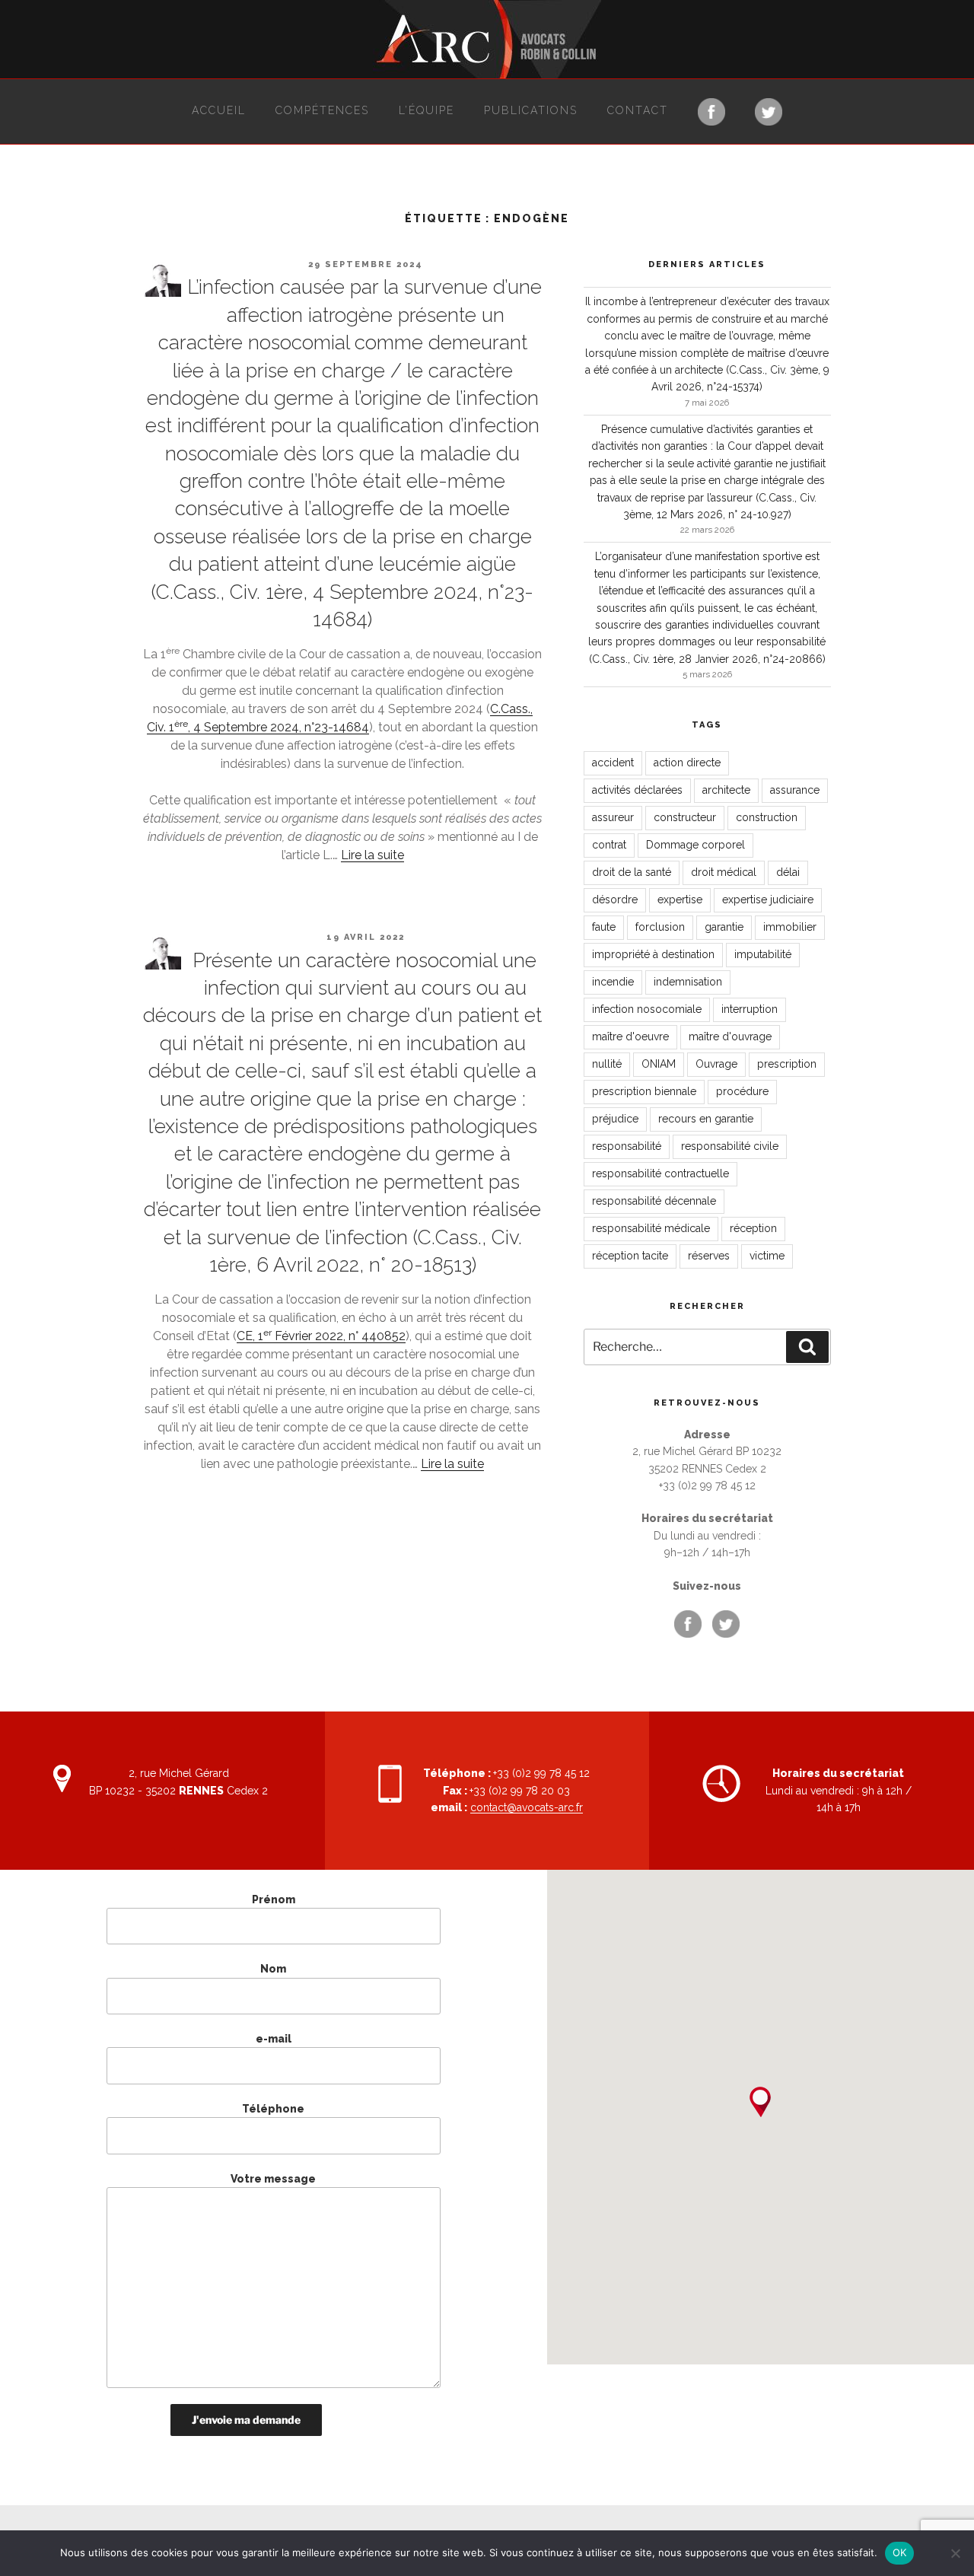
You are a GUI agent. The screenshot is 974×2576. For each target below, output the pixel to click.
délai (788, 872)
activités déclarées (637, 790)
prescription (787, 1064)
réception (753, 1228)
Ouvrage (716, 1064)
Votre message (273, 2179)
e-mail (274, 2039)
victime (767, 1256)
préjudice (615, 1119)
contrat (609, 845)
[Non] (955, 2553)
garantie (724, 927)
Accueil (219, 110)
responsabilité (627, 1146)
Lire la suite (372, 855)
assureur (613, 817)
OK (900, 2552)
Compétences (322, 110)
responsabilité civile (730, 1146)
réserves (709, 1256)
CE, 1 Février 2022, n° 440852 (321, 1336)
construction (767, 817)
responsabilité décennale (654, 1201)
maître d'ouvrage (730, 1036)
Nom (273, 1969)
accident (613, 763)
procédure (742, 1091)
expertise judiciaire (768, 900)
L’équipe (427, 110)
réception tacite (630, 1256)
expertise (680, 900)
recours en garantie (706, 1119)
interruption (750, 1009)
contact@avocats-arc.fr (527, 1807)
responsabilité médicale (651, 1228)
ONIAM (659, 1064)
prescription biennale (644, 1091)
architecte (726, 790)
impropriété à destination (653, 954)
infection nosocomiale (647, 1009)
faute (604, 927)
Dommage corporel (695, 845)
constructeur (685, 817)
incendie (613, 982)
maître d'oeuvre (630, 1036)
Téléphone (273, 2109)
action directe (687, 763)
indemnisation (688, 982)
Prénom (274, 1899)
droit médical (724, 872)
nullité (607, 1064)
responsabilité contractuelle (660, 1173)
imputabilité (763, 954)
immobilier (790, 927)
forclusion (660, 927)
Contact (638, 110)
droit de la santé (632, 872)
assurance (795, 790)
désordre (615, 900)
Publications (531, 110)
